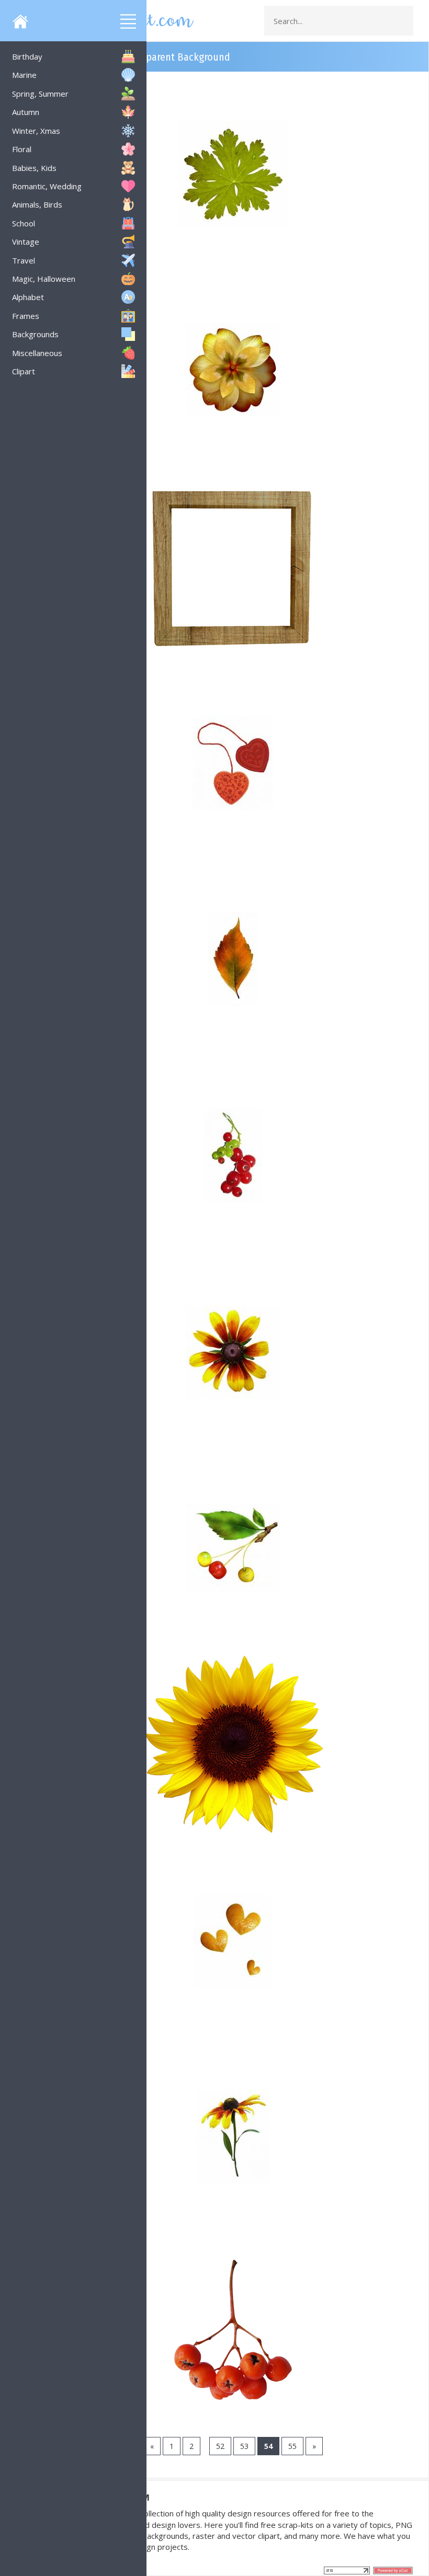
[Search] (402, 21)
